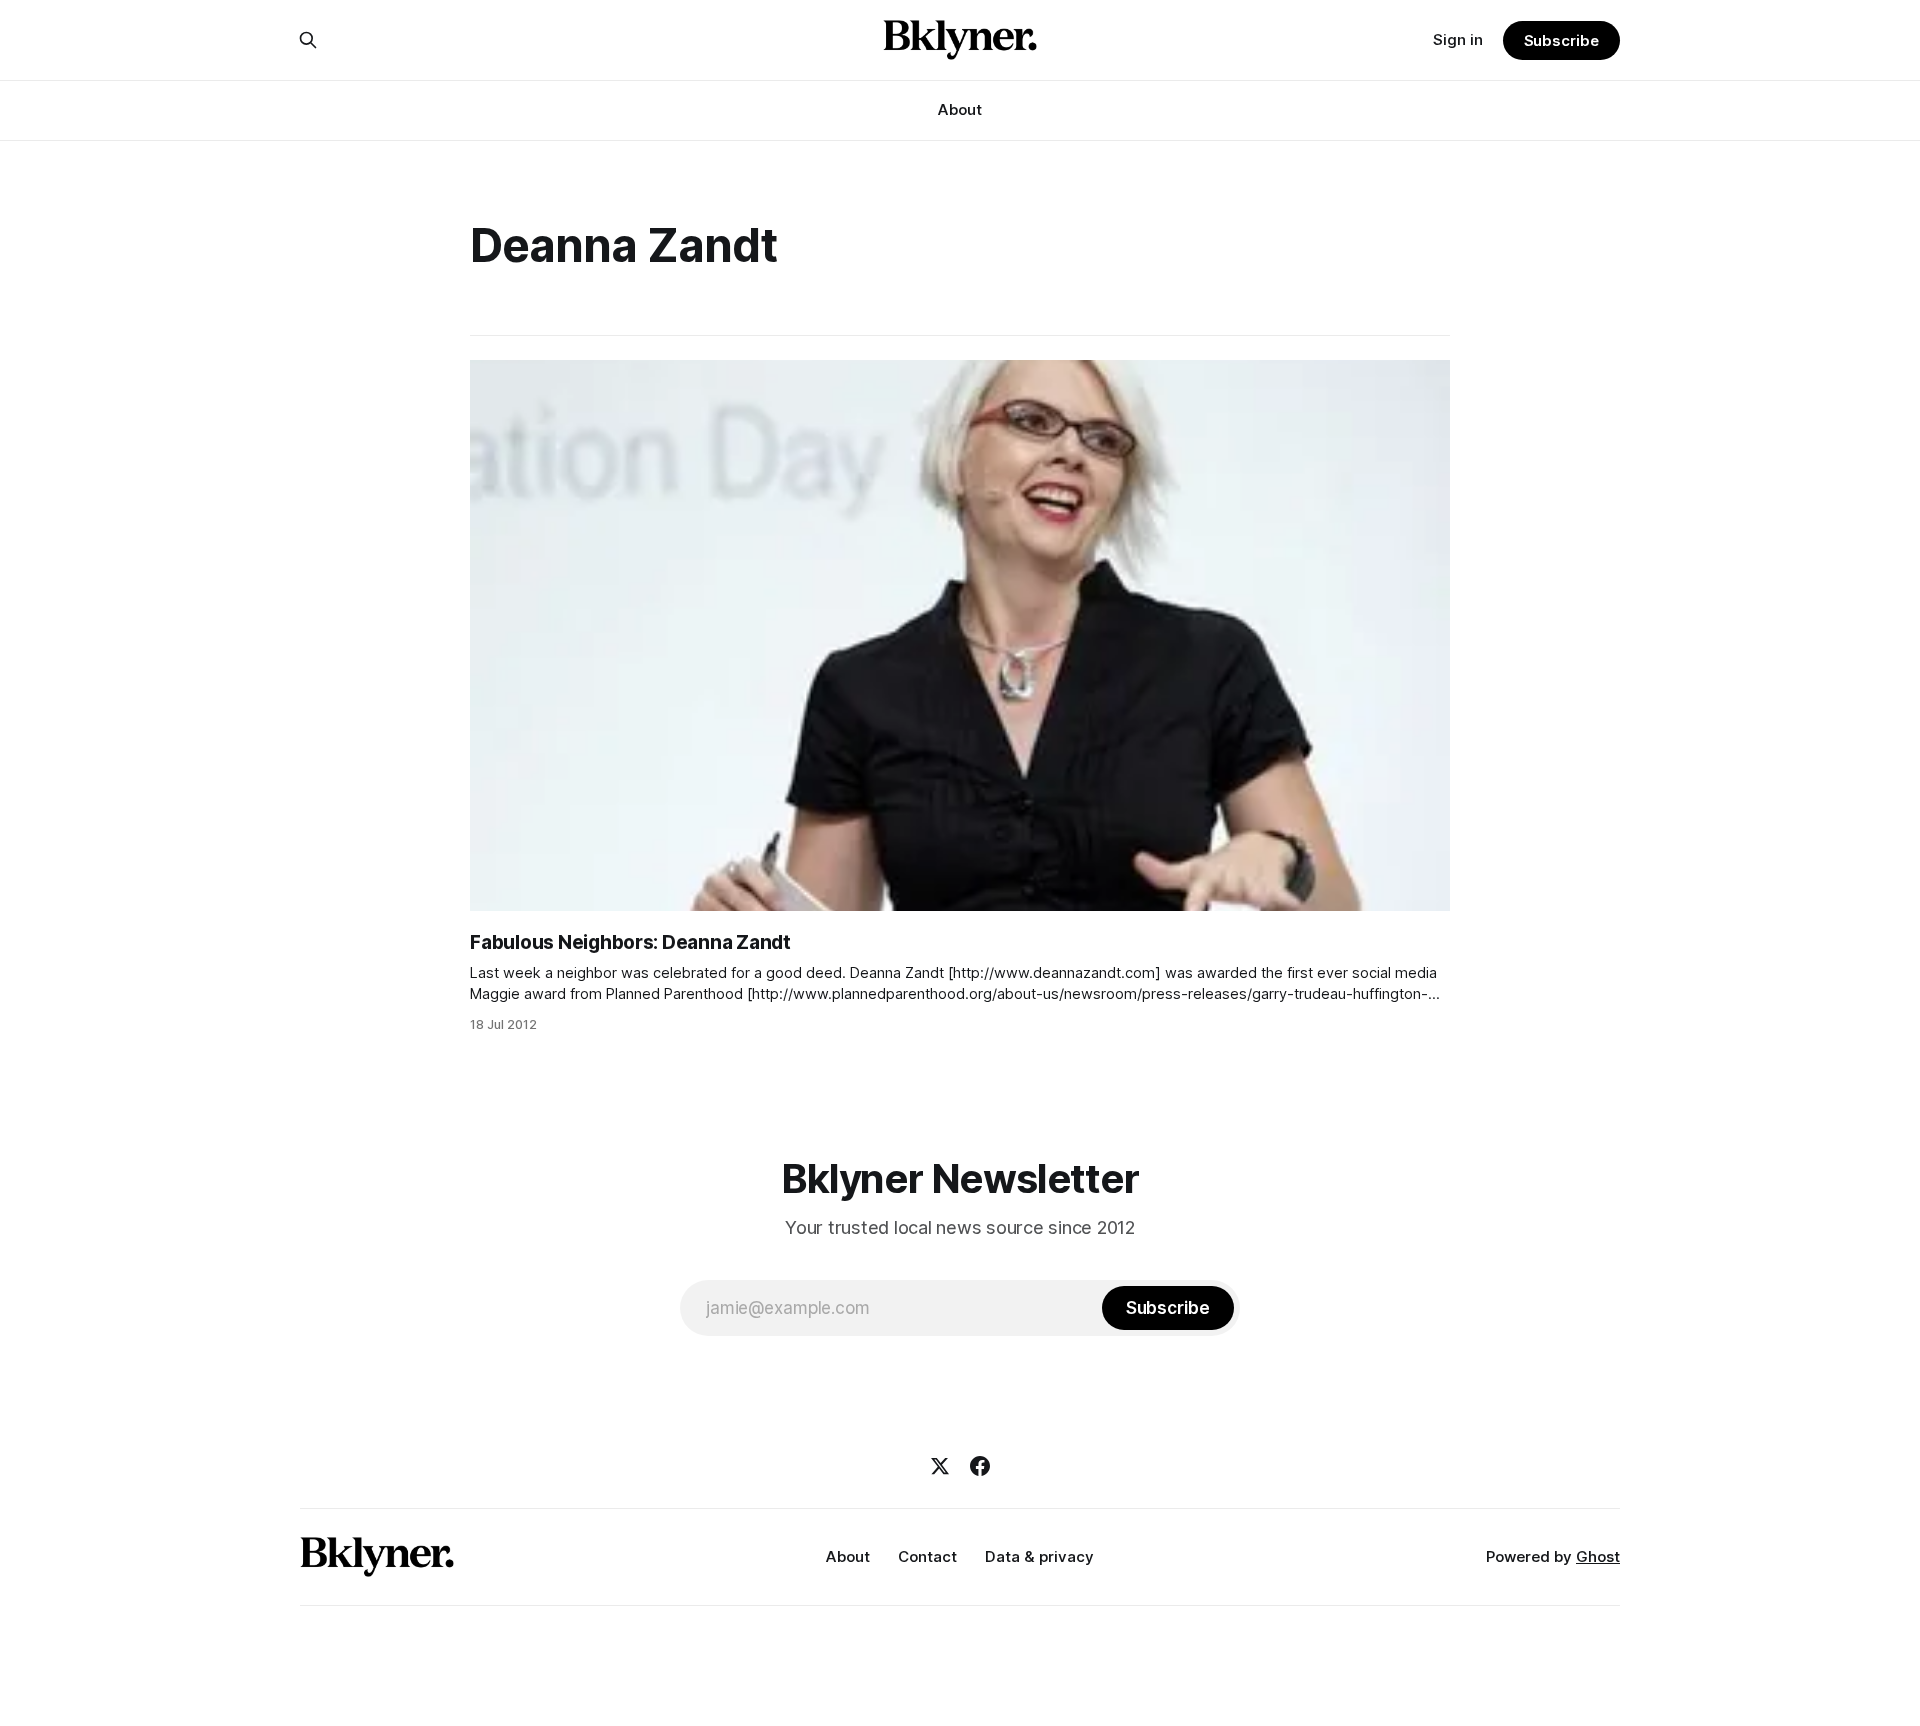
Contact (927, 1556)
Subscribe (1561, 40)
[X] (940, 1466)
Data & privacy (1039, 1556)
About (960, 109)
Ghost (1598, 1556)
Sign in (1458, 39)
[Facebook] (980, 1466)
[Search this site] (308, 40)
